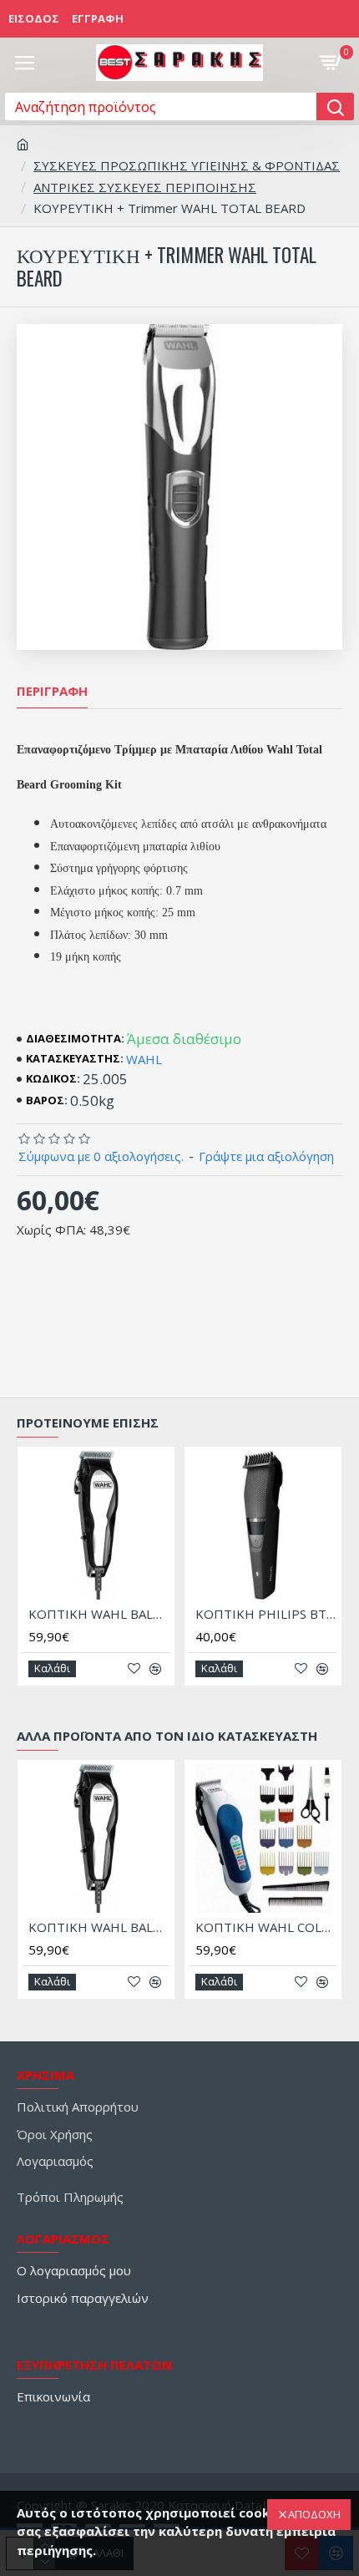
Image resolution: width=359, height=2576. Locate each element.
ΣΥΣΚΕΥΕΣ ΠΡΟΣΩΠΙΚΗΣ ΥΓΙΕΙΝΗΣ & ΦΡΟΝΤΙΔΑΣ (187, 165)
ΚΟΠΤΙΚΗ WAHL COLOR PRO (266, 1927)
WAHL (144, 1059)
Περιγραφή (52, 691)
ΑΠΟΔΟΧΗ (314, 2514)
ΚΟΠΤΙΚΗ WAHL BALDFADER (99, 1614)
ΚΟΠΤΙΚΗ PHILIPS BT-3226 (266, 1614)
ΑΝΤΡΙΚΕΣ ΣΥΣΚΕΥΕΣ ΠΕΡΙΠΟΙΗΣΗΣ (145, 187)
